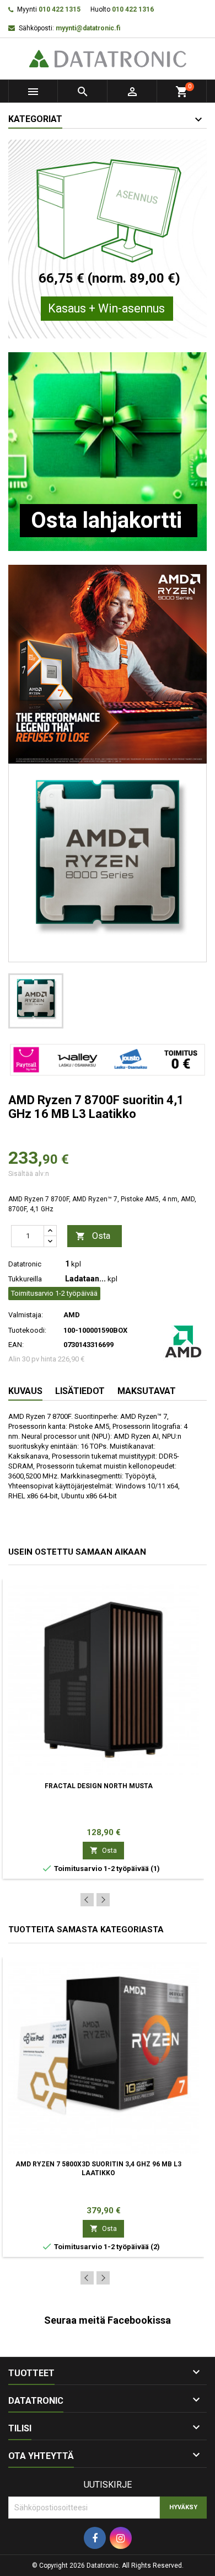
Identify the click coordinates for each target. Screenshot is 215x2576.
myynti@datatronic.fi (88, 28)
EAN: (16, 1345)
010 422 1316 (133, 9)
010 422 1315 (60, 9)
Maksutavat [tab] (147, 1391)
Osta (93, 1236)
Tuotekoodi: (27, 1330)
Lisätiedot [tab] (80, 1391)
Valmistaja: (26, 1315)
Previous (87, 1900)
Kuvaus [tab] (25, 1391)
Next (103, 1900)
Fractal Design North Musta (99, 1786)
